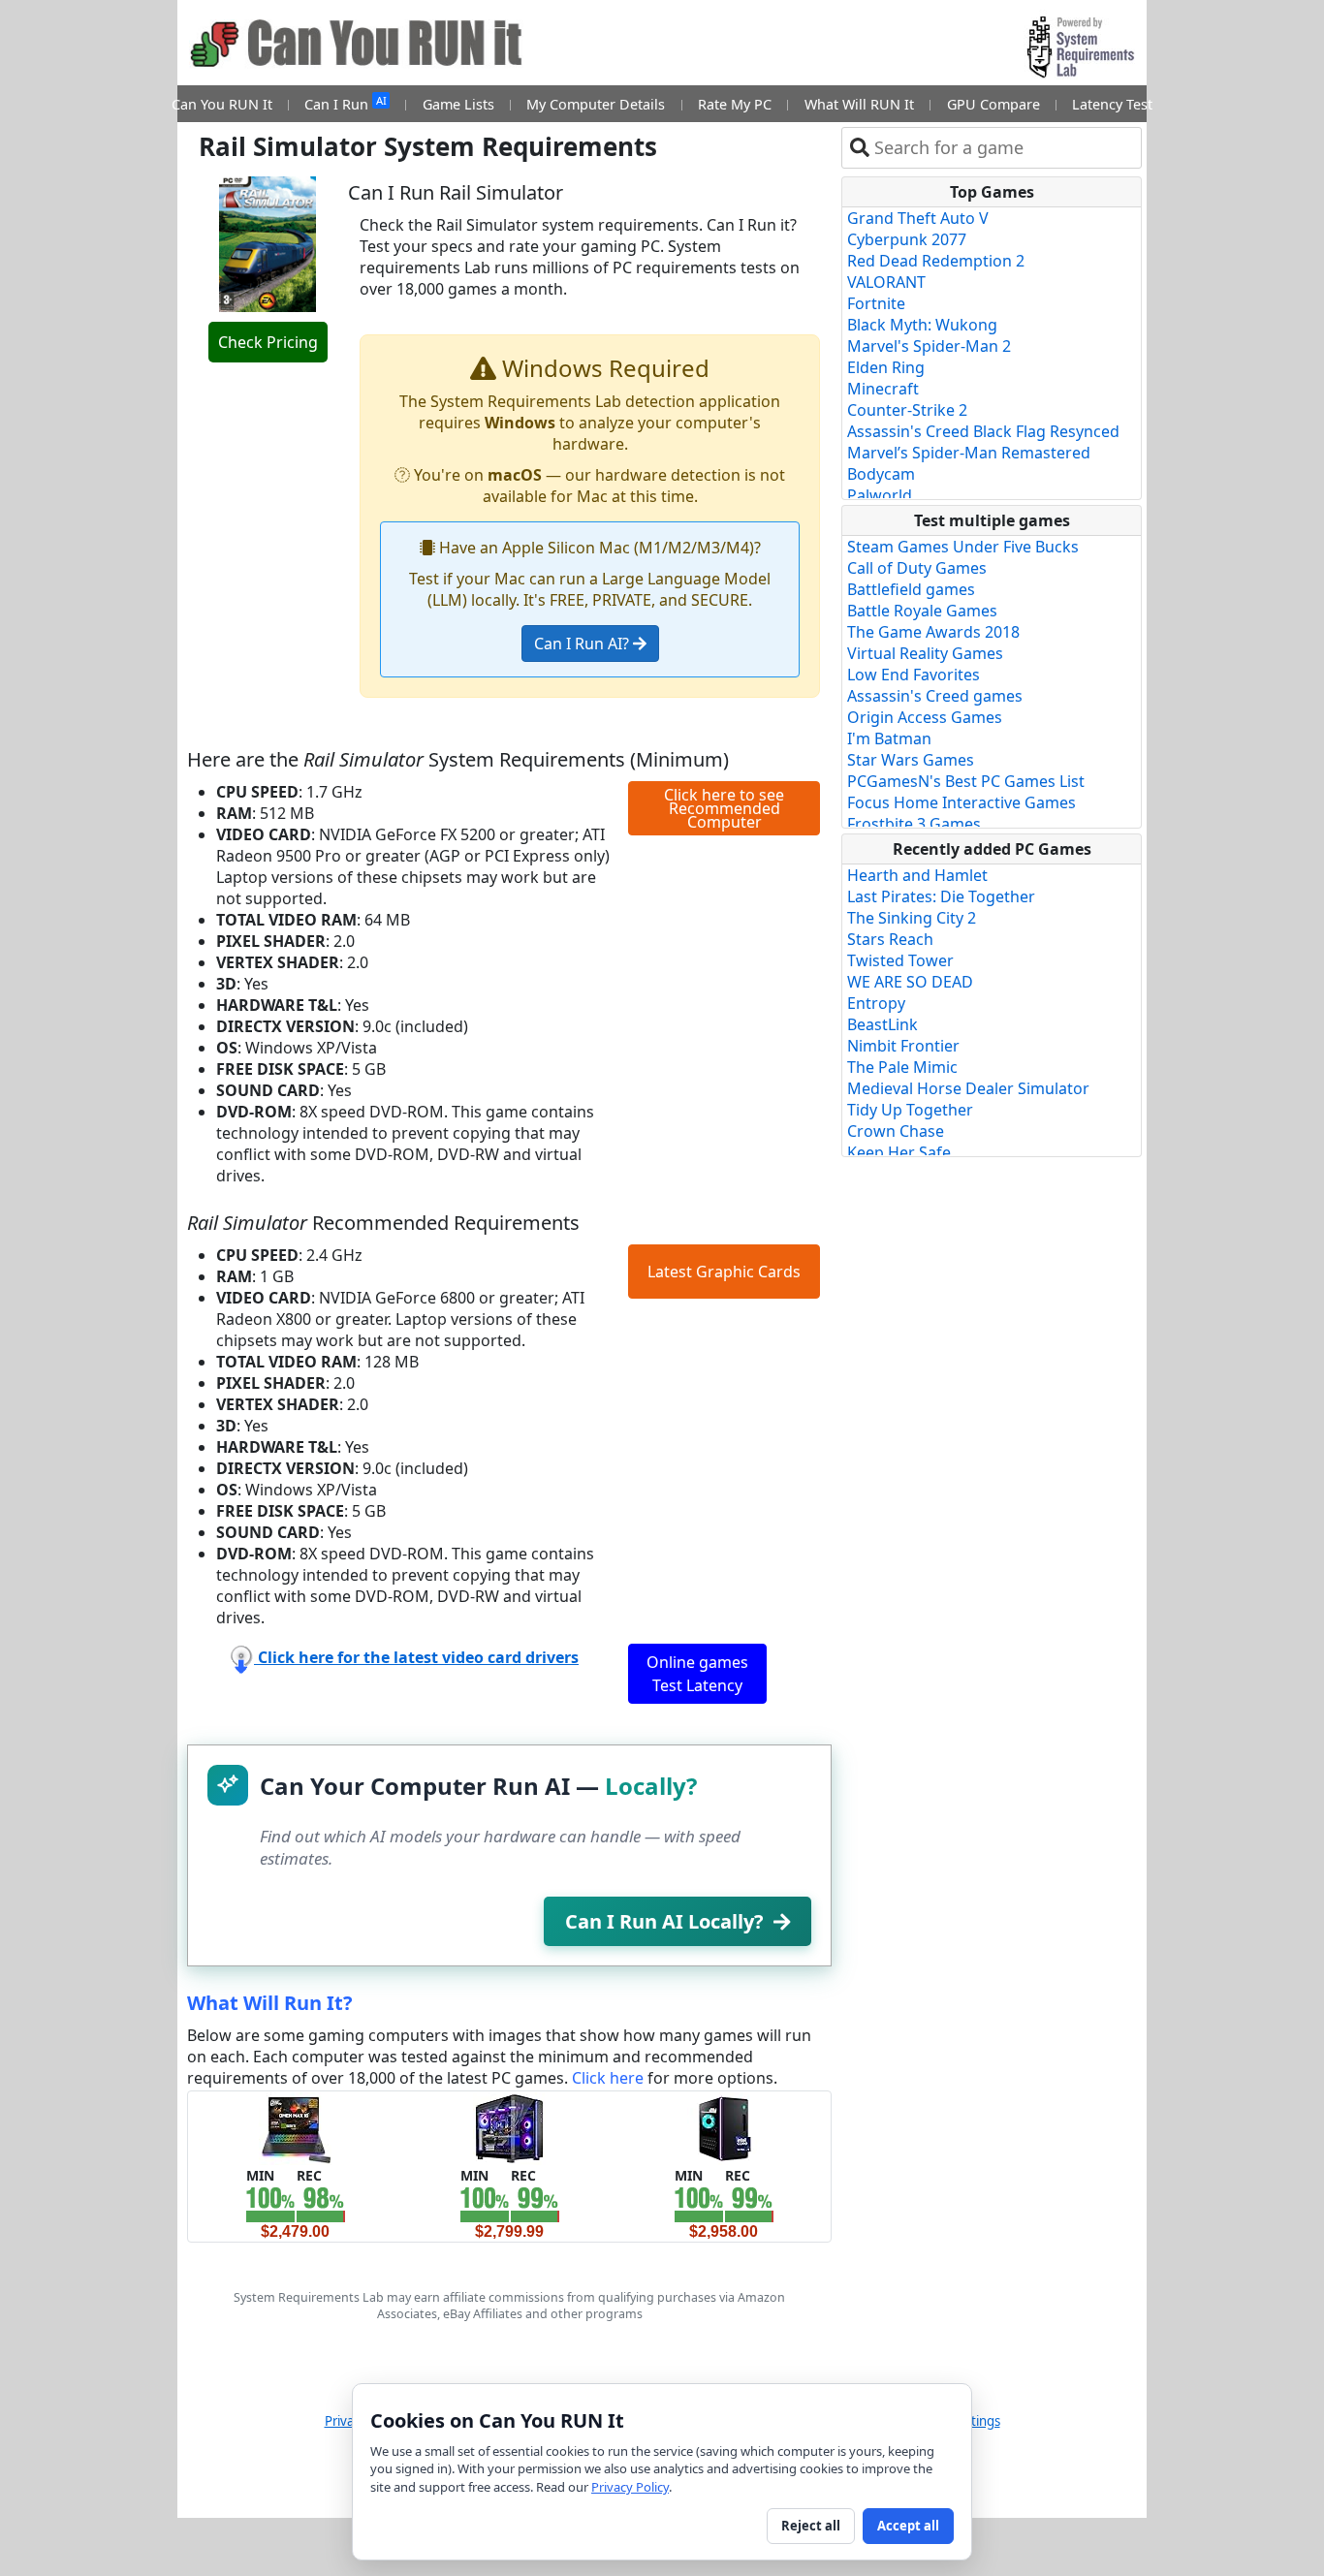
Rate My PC (735, 104)
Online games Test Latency (697, 1674)
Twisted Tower (900, 960)
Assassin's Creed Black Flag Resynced (983, 431)
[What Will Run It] (295, 2127)
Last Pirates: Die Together (941, 896)
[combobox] (1004, 148)
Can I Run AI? (583, 644)
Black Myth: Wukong (922, 325)
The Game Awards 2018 (933, 632)
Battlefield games (911, 589)
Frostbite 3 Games (914, 824)
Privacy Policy (630, 2487)
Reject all (811, 2526)
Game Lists (458, 104)
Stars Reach (890, 939)
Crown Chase (896, 1131)
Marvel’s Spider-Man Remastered (969, 453)
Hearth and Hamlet (917, 875)
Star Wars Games (911, 760)
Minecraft (883, 389)
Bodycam (881, 474)
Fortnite (876, 303)
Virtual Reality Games (925, 653)
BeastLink (883, 1024)
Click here (608, 2078)
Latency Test (1112, 104)
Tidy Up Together (910, 1110)
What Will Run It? (270, 2003)
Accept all (908, 2526)
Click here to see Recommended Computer (724, 808)
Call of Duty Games (917, 568)
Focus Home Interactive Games (961, 802)
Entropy (876, 1003)
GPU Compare (993, 104)
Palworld (880, 495)
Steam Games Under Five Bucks (963, 547)
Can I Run (345, 103)
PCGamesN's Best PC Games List (966, 781)
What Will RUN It (859, 104)
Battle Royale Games (922, 611)
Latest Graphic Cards (724, 1272)
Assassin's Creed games (935, 696)
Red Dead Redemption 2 (936, 261)
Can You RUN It (222, 104)
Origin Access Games (925, 717)
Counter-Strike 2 (907, 410)
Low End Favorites (914, 675)
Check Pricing (268, 342)
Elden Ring (886, 367)
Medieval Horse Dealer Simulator (968, 1088)
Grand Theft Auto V (918, 218)
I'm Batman (889, 738)
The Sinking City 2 (912, 918)
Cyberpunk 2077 (907, 239)
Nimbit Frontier (903, 1046)
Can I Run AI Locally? (664, 1921)
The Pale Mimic (902, 1067)
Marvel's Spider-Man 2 (929, 346)
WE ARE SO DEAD (910, 982)
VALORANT (886, 282)
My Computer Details (596, 104)
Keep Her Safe (899, 1152)
